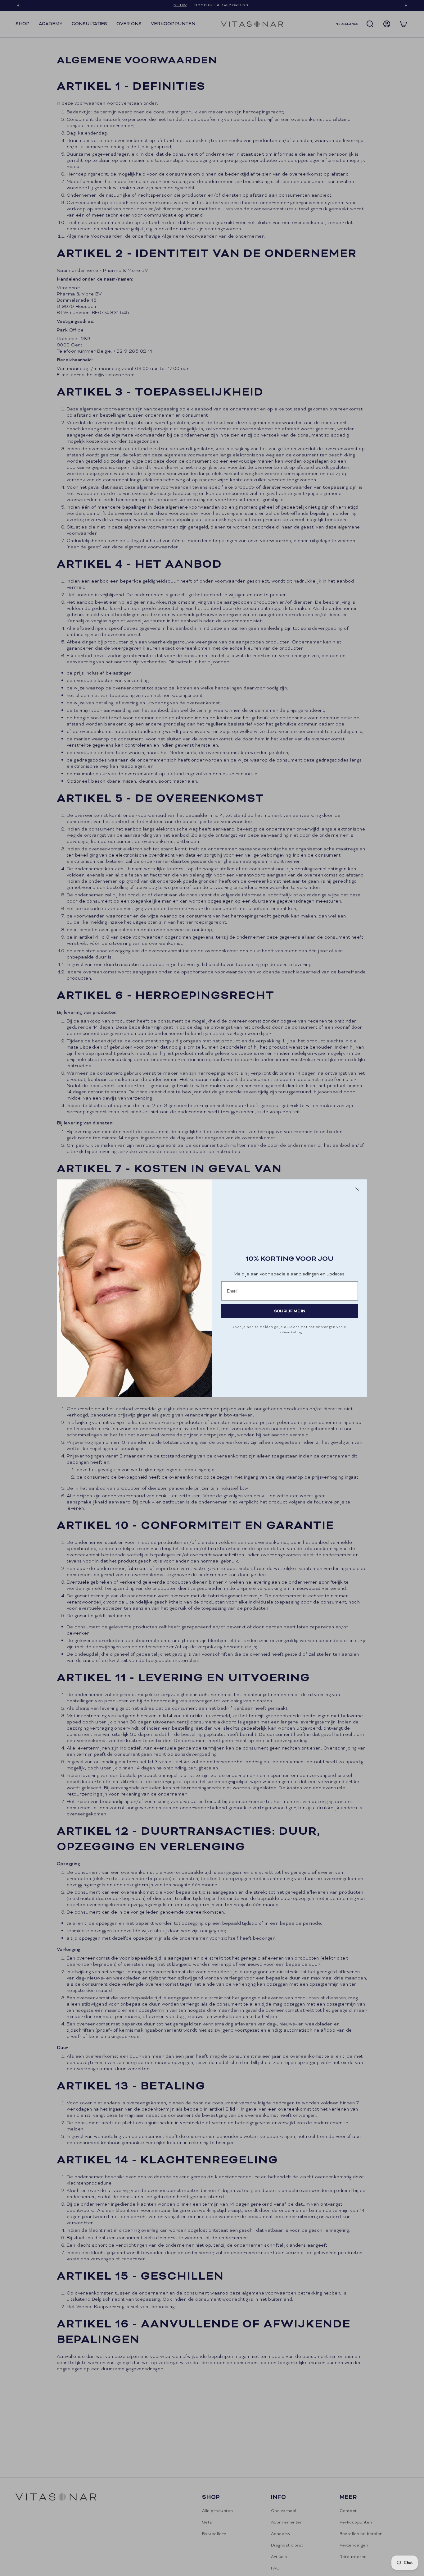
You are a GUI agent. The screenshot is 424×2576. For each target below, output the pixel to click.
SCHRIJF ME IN (290, 1311)
